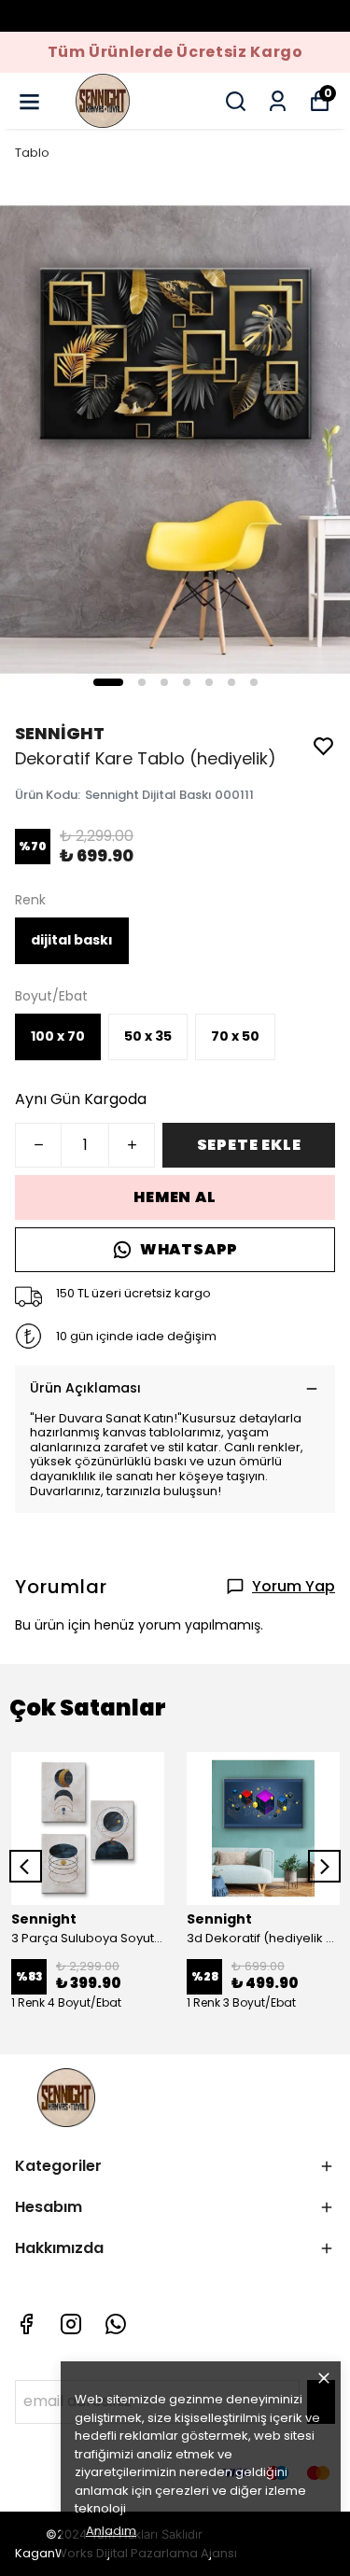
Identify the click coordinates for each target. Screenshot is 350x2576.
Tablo (32, 153)
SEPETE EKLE (249, 1145)
